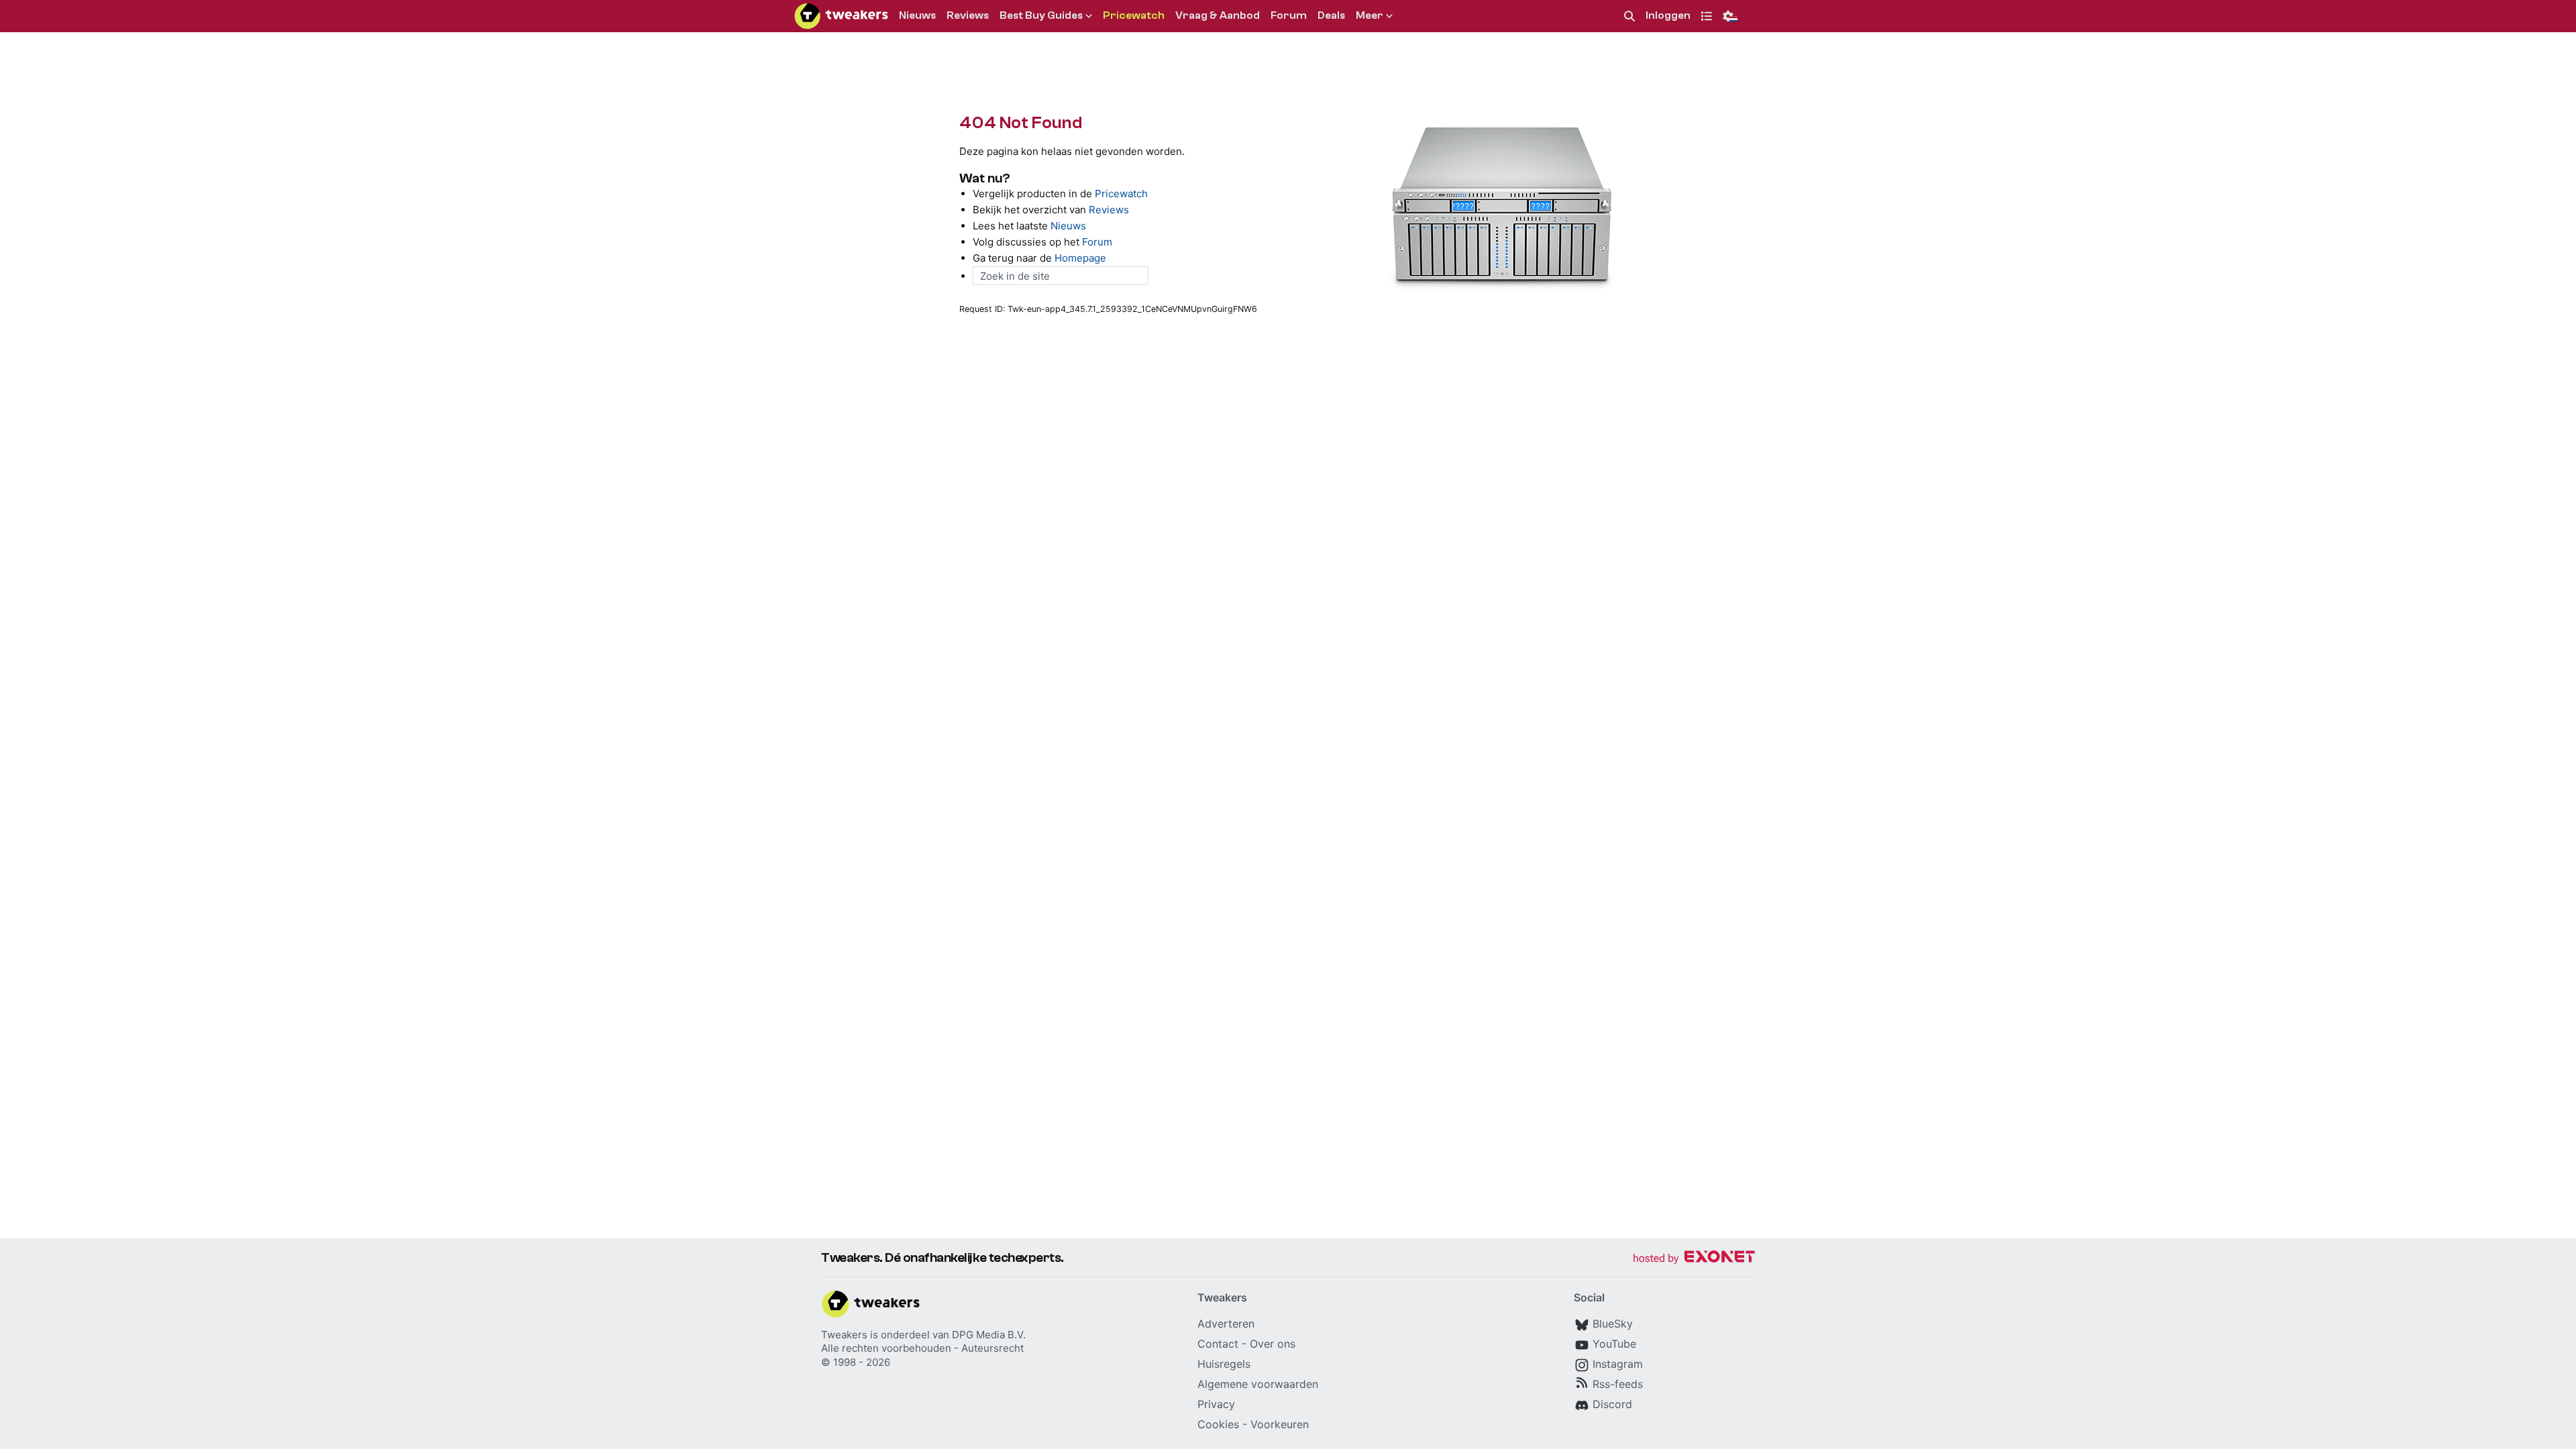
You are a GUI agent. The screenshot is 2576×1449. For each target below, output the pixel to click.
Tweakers (844, 1335)
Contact (1218, 1344)
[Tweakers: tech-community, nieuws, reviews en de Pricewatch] (841, 16)
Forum (1097, 242)
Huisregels (1224, 1364)
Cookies (1218, 1424)
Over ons (1273, 1344)
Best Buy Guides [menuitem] (1041, 15)
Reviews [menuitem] (968, 15)
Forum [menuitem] (1289, 15)
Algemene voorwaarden (1258, 1384)
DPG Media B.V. (989, 1335)
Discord (1612, 1404)
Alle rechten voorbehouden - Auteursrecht (922, 1348)
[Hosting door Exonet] (1694, 1259)
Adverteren (1226, 1324)
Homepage (1080, 258)
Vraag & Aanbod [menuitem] (1218, 15)
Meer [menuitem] (1370, 15)
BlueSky (1613, 1324)
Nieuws (1068, 226)
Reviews (1109, 210)
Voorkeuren (1280, 1424)
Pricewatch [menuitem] (1134, 15)
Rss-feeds (1618, 1384)
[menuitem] (1629, 16)
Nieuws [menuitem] (917, 15)
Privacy (1216, 1404)
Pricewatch (1121, 194)
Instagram (1618, 1364)
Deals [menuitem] (1331, 15)
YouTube (1614, 1344)
